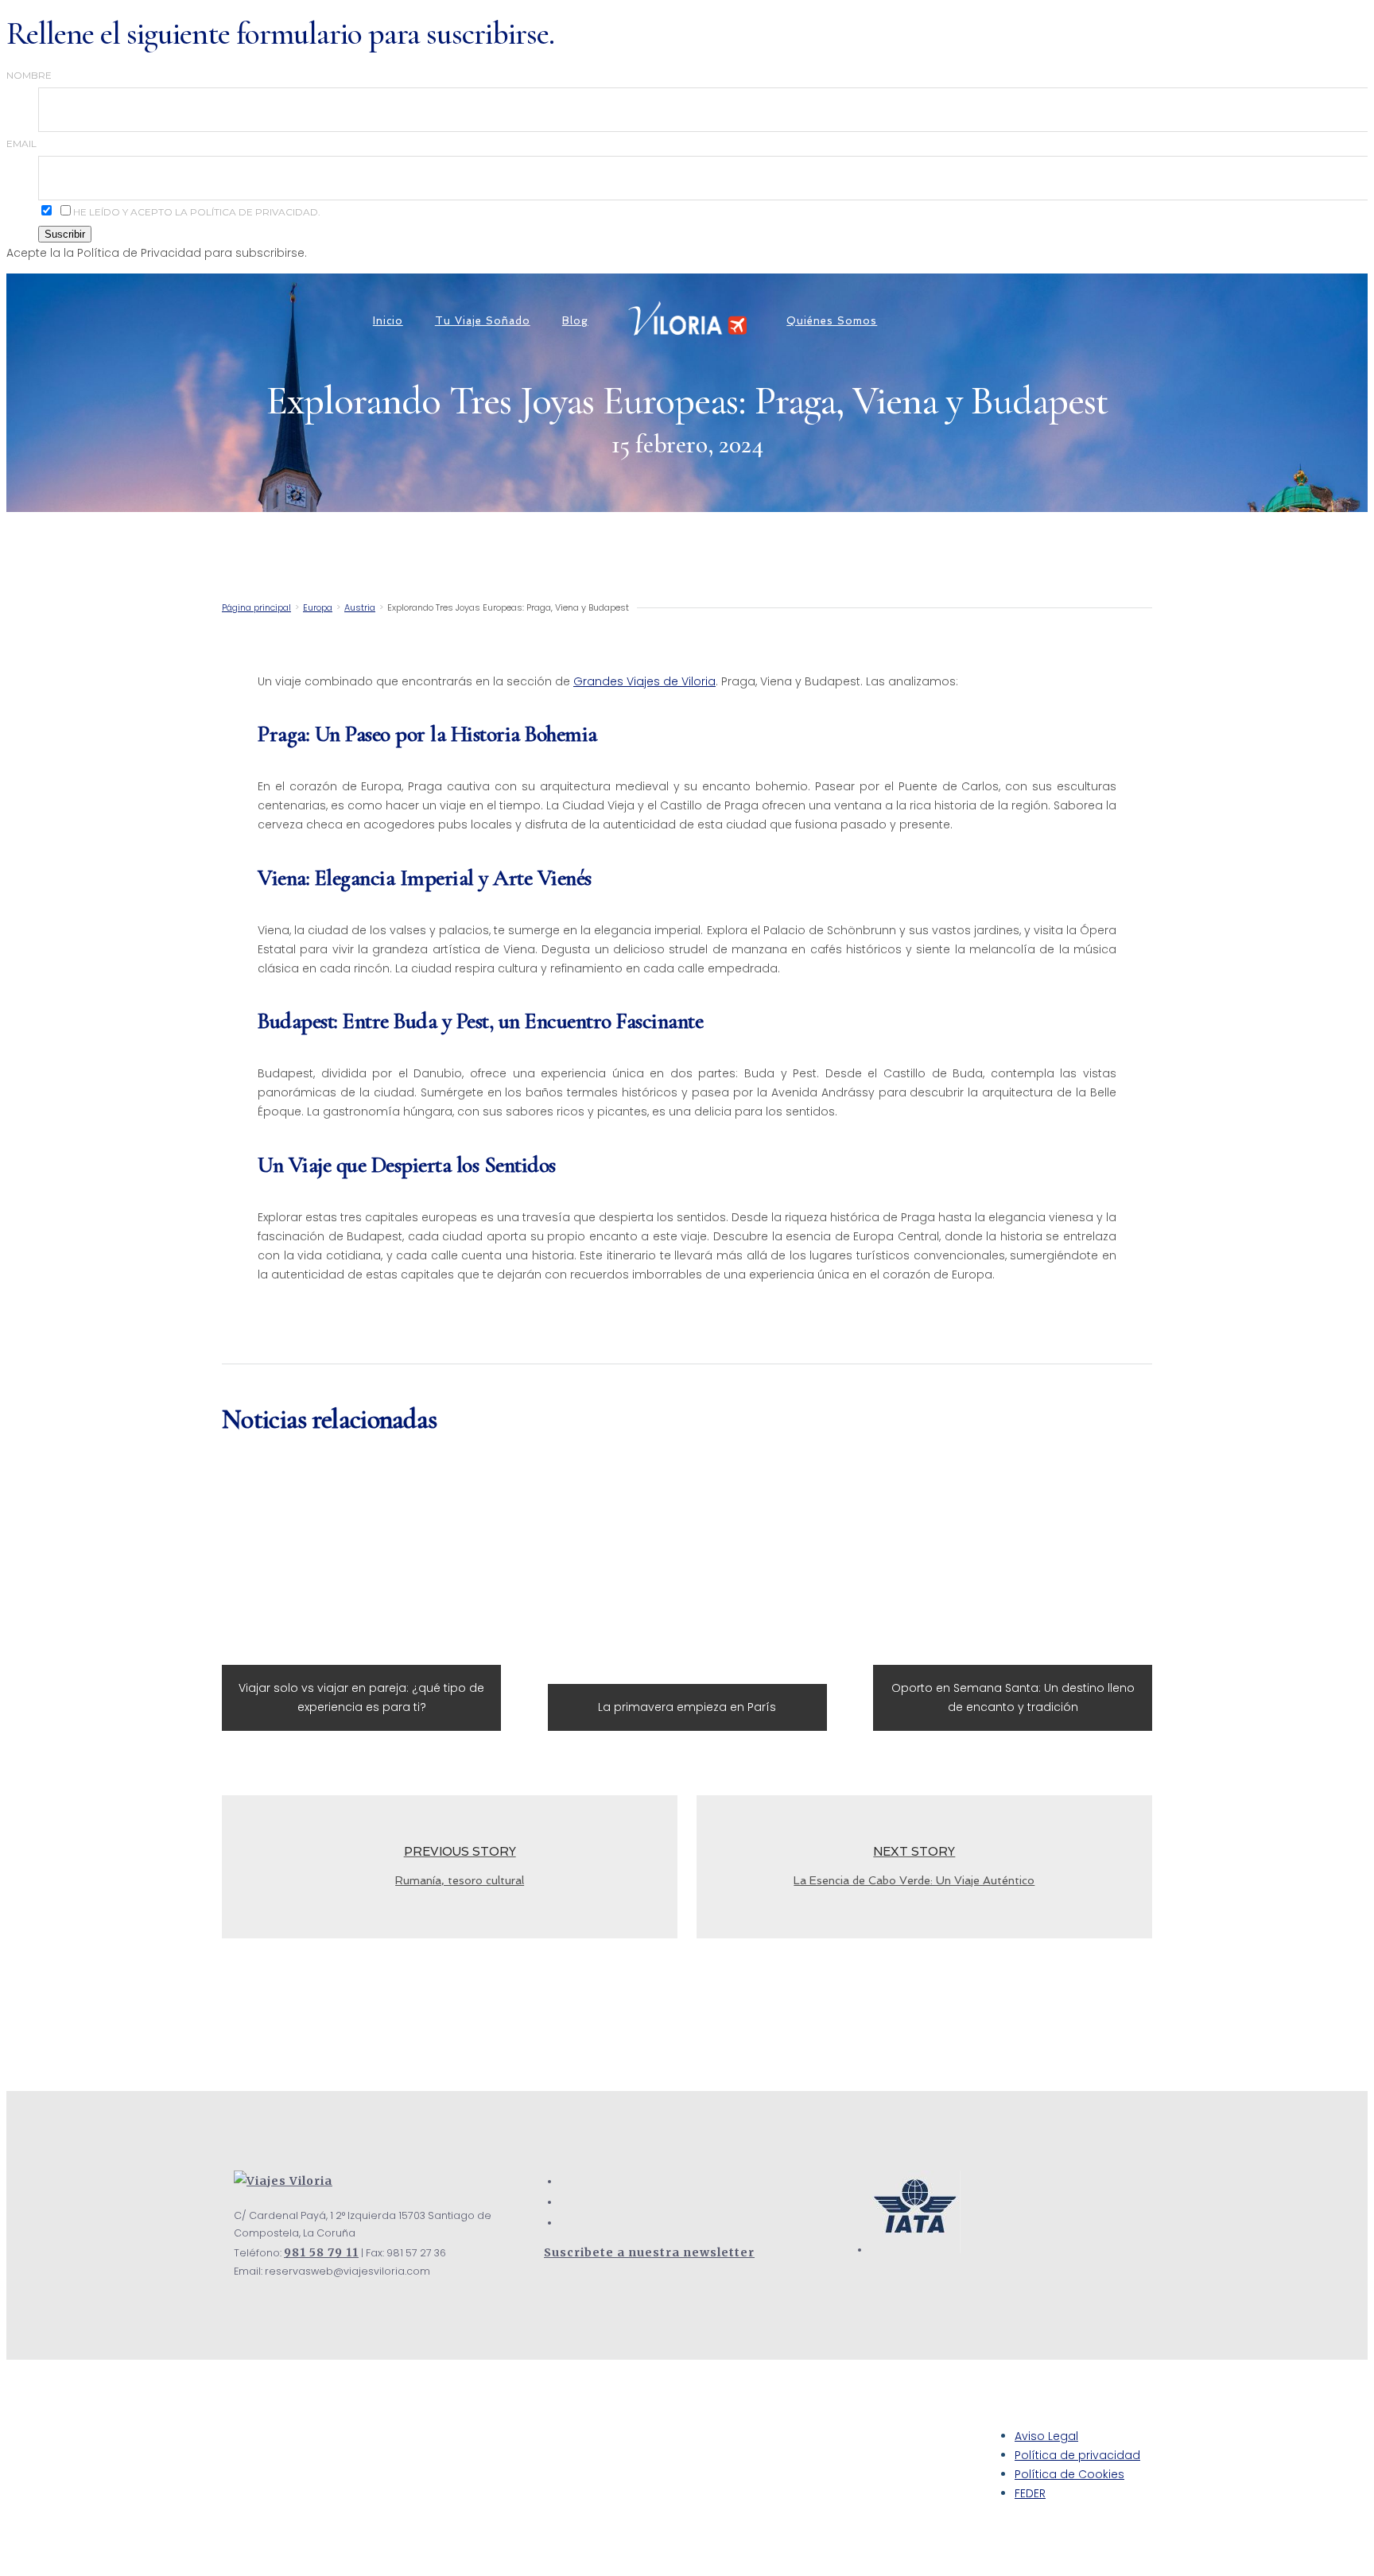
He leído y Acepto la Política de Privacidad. (197, 212)
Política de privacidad (1077, 2455)
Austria (360, 607)
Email (21, 144)
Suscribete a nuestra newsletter (649, 2252)
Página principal (256, 607)
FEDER (1030, 2493)
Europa (318, 607)
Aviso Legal (1046, 2436)
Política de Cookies (1069, 2474)
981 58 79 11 (321, 2252)
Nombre (29, 75)
